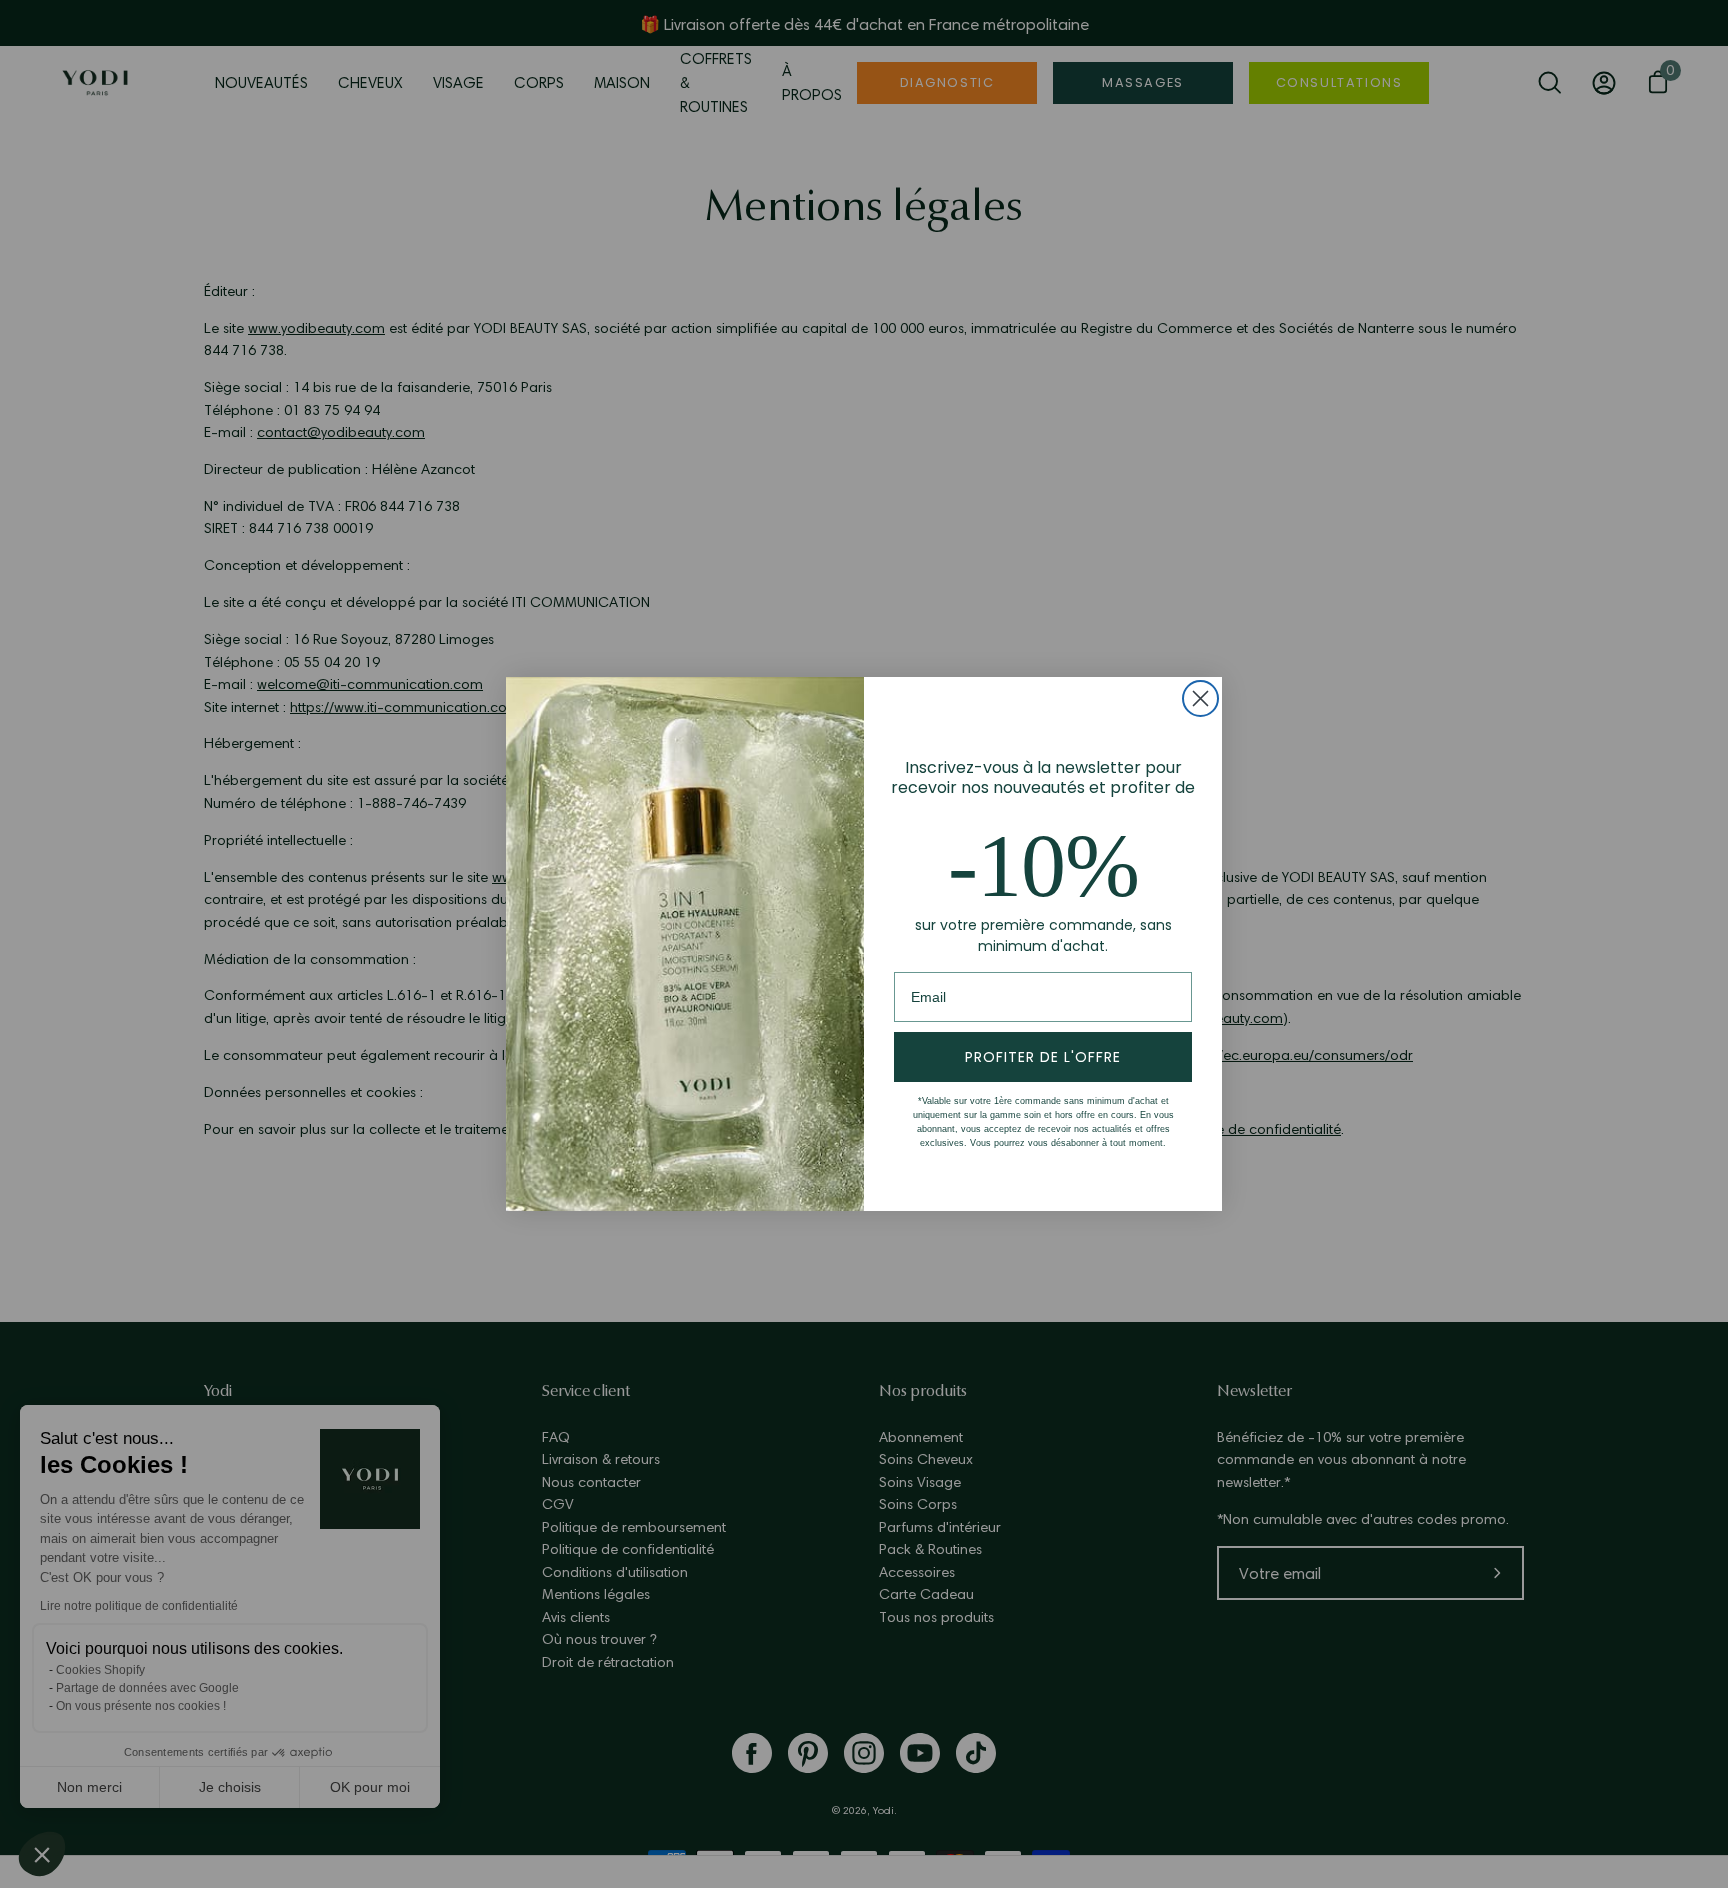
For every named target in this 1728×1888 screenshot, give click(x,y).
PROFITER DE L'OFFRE (1043, 1057)
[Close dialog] (1200, 698)
